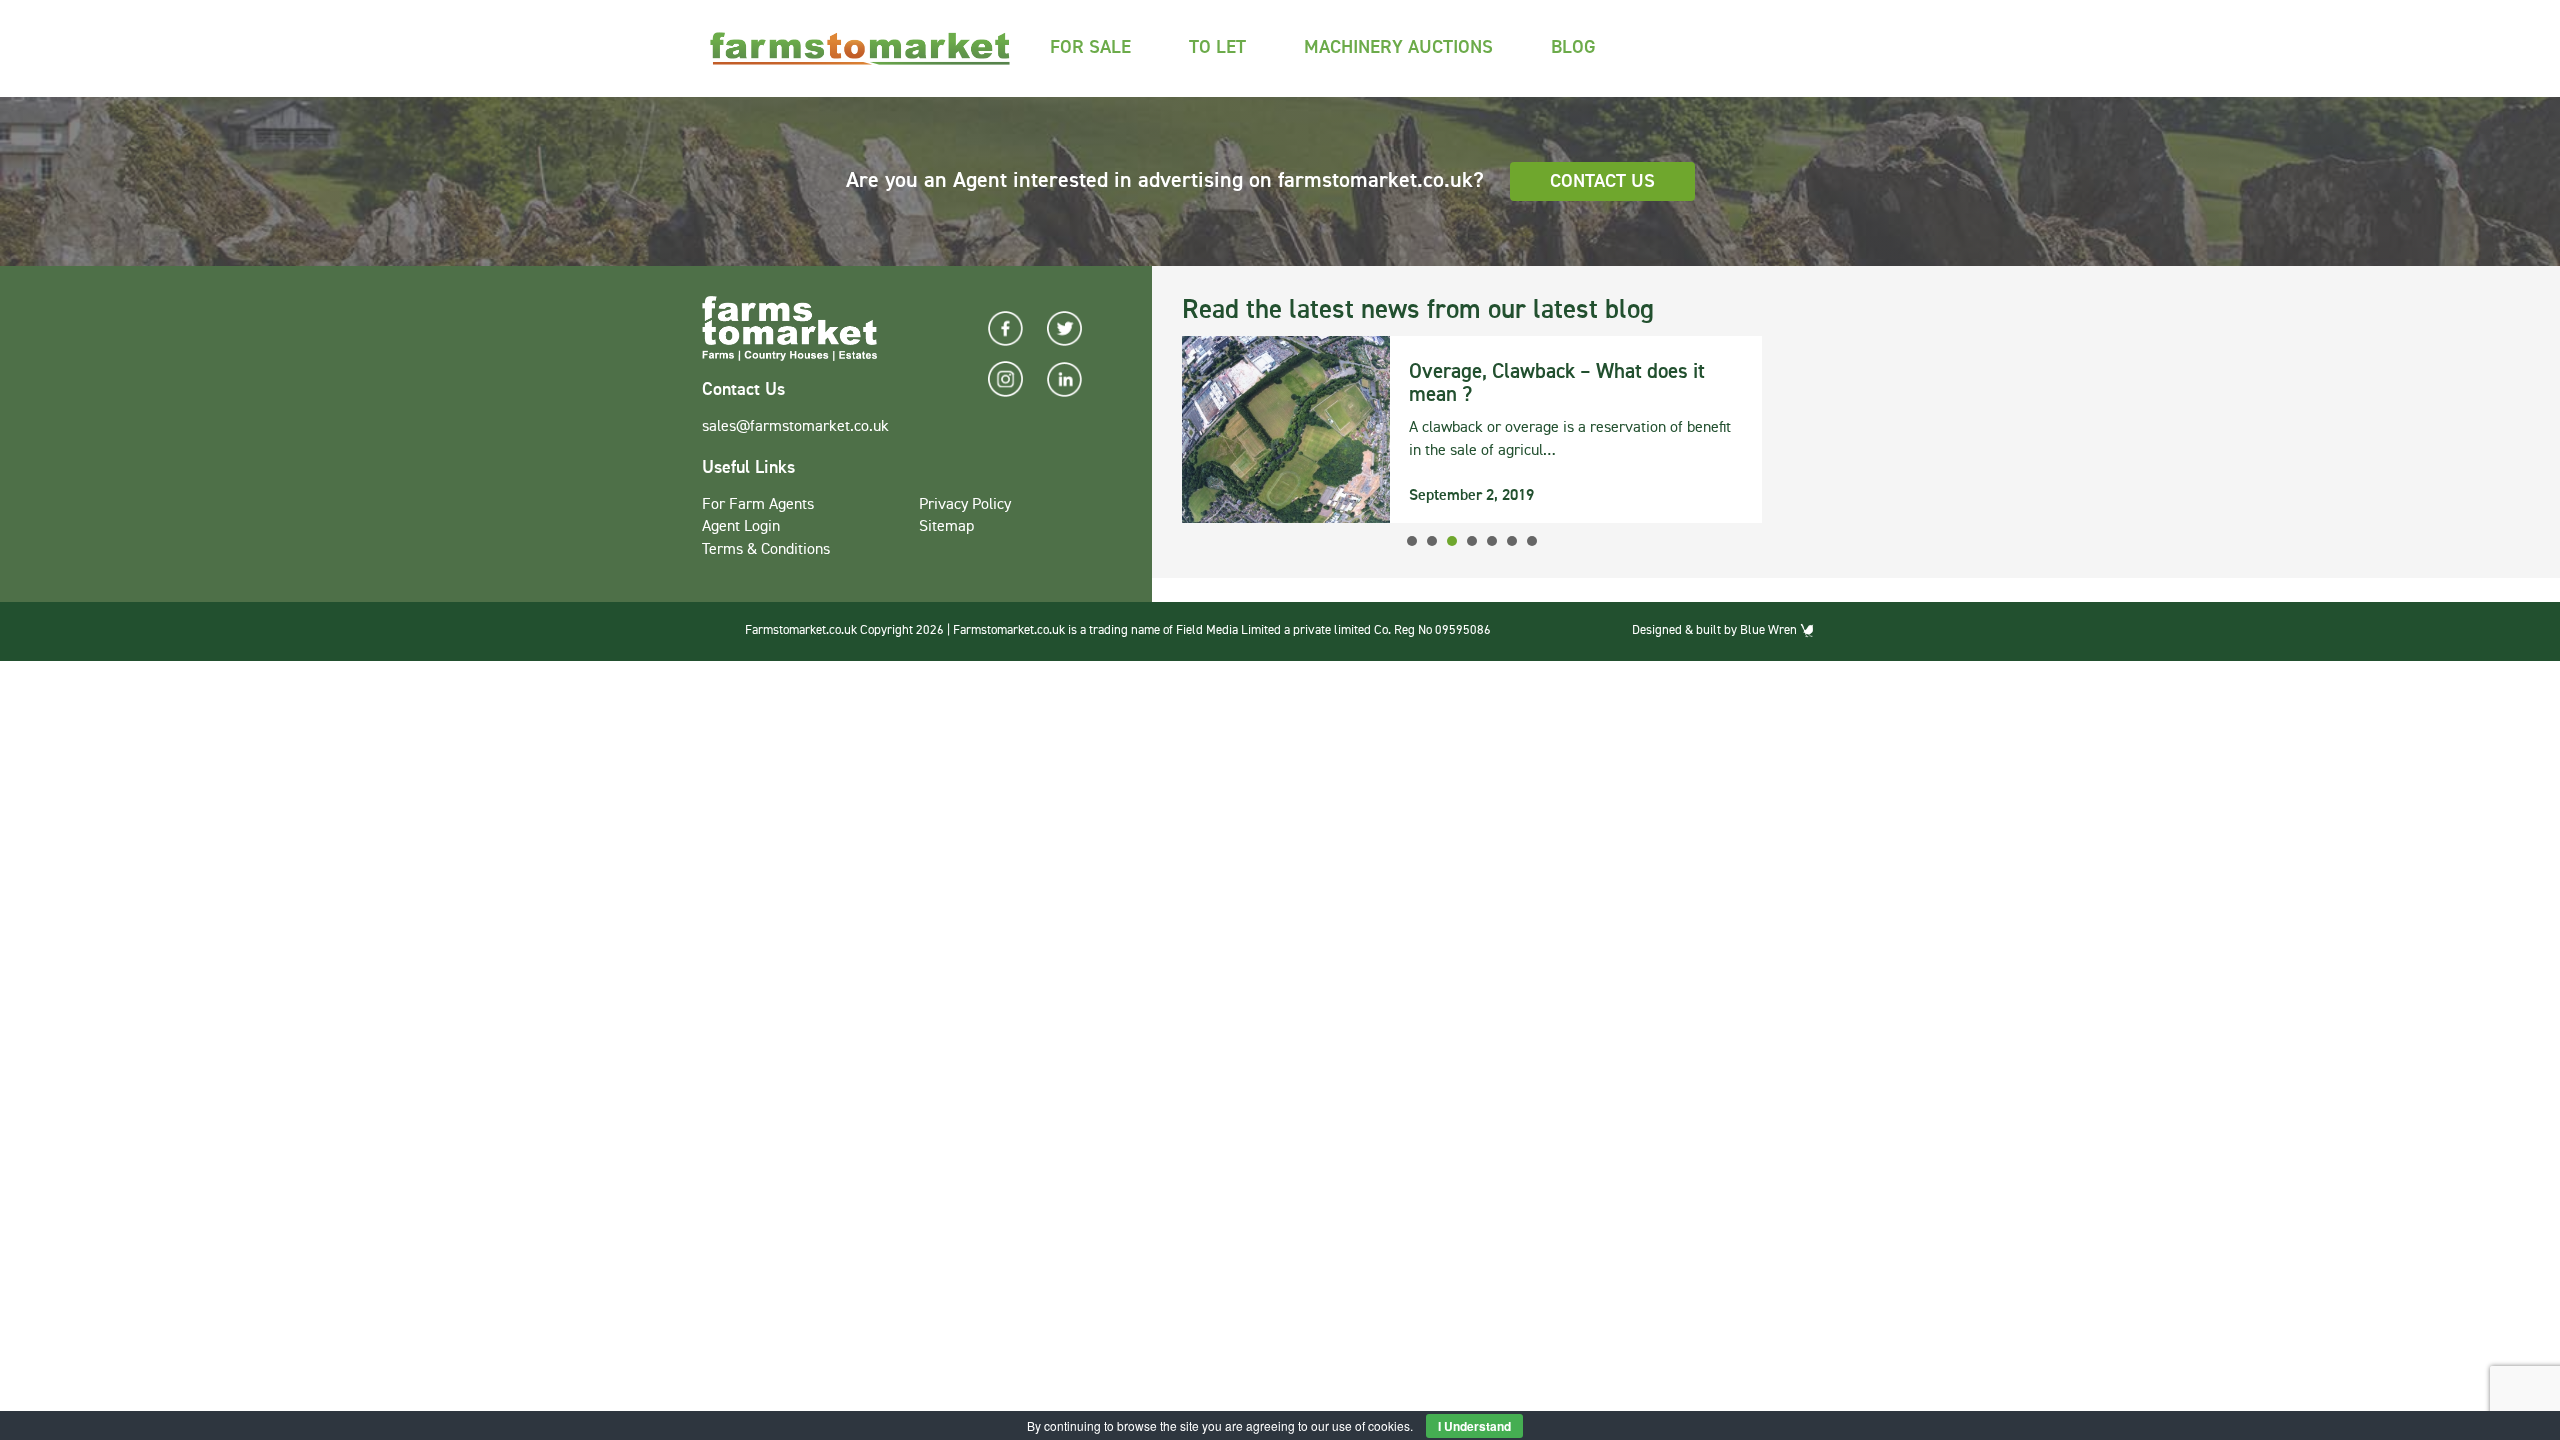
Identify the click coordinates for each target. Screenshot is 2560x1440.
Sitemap (946, 527)
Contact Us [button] (1602, 181)
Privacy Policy (965, 505)
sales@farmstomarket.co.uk (795, 427)
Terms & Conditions (766, 550)
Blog (1573, 47)
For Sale (1090, 47)
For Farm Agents (758, 505)
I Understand (1474, 1426)
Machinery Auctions (1398, 47)
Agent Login (741, 527)
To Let (1217, 47)
